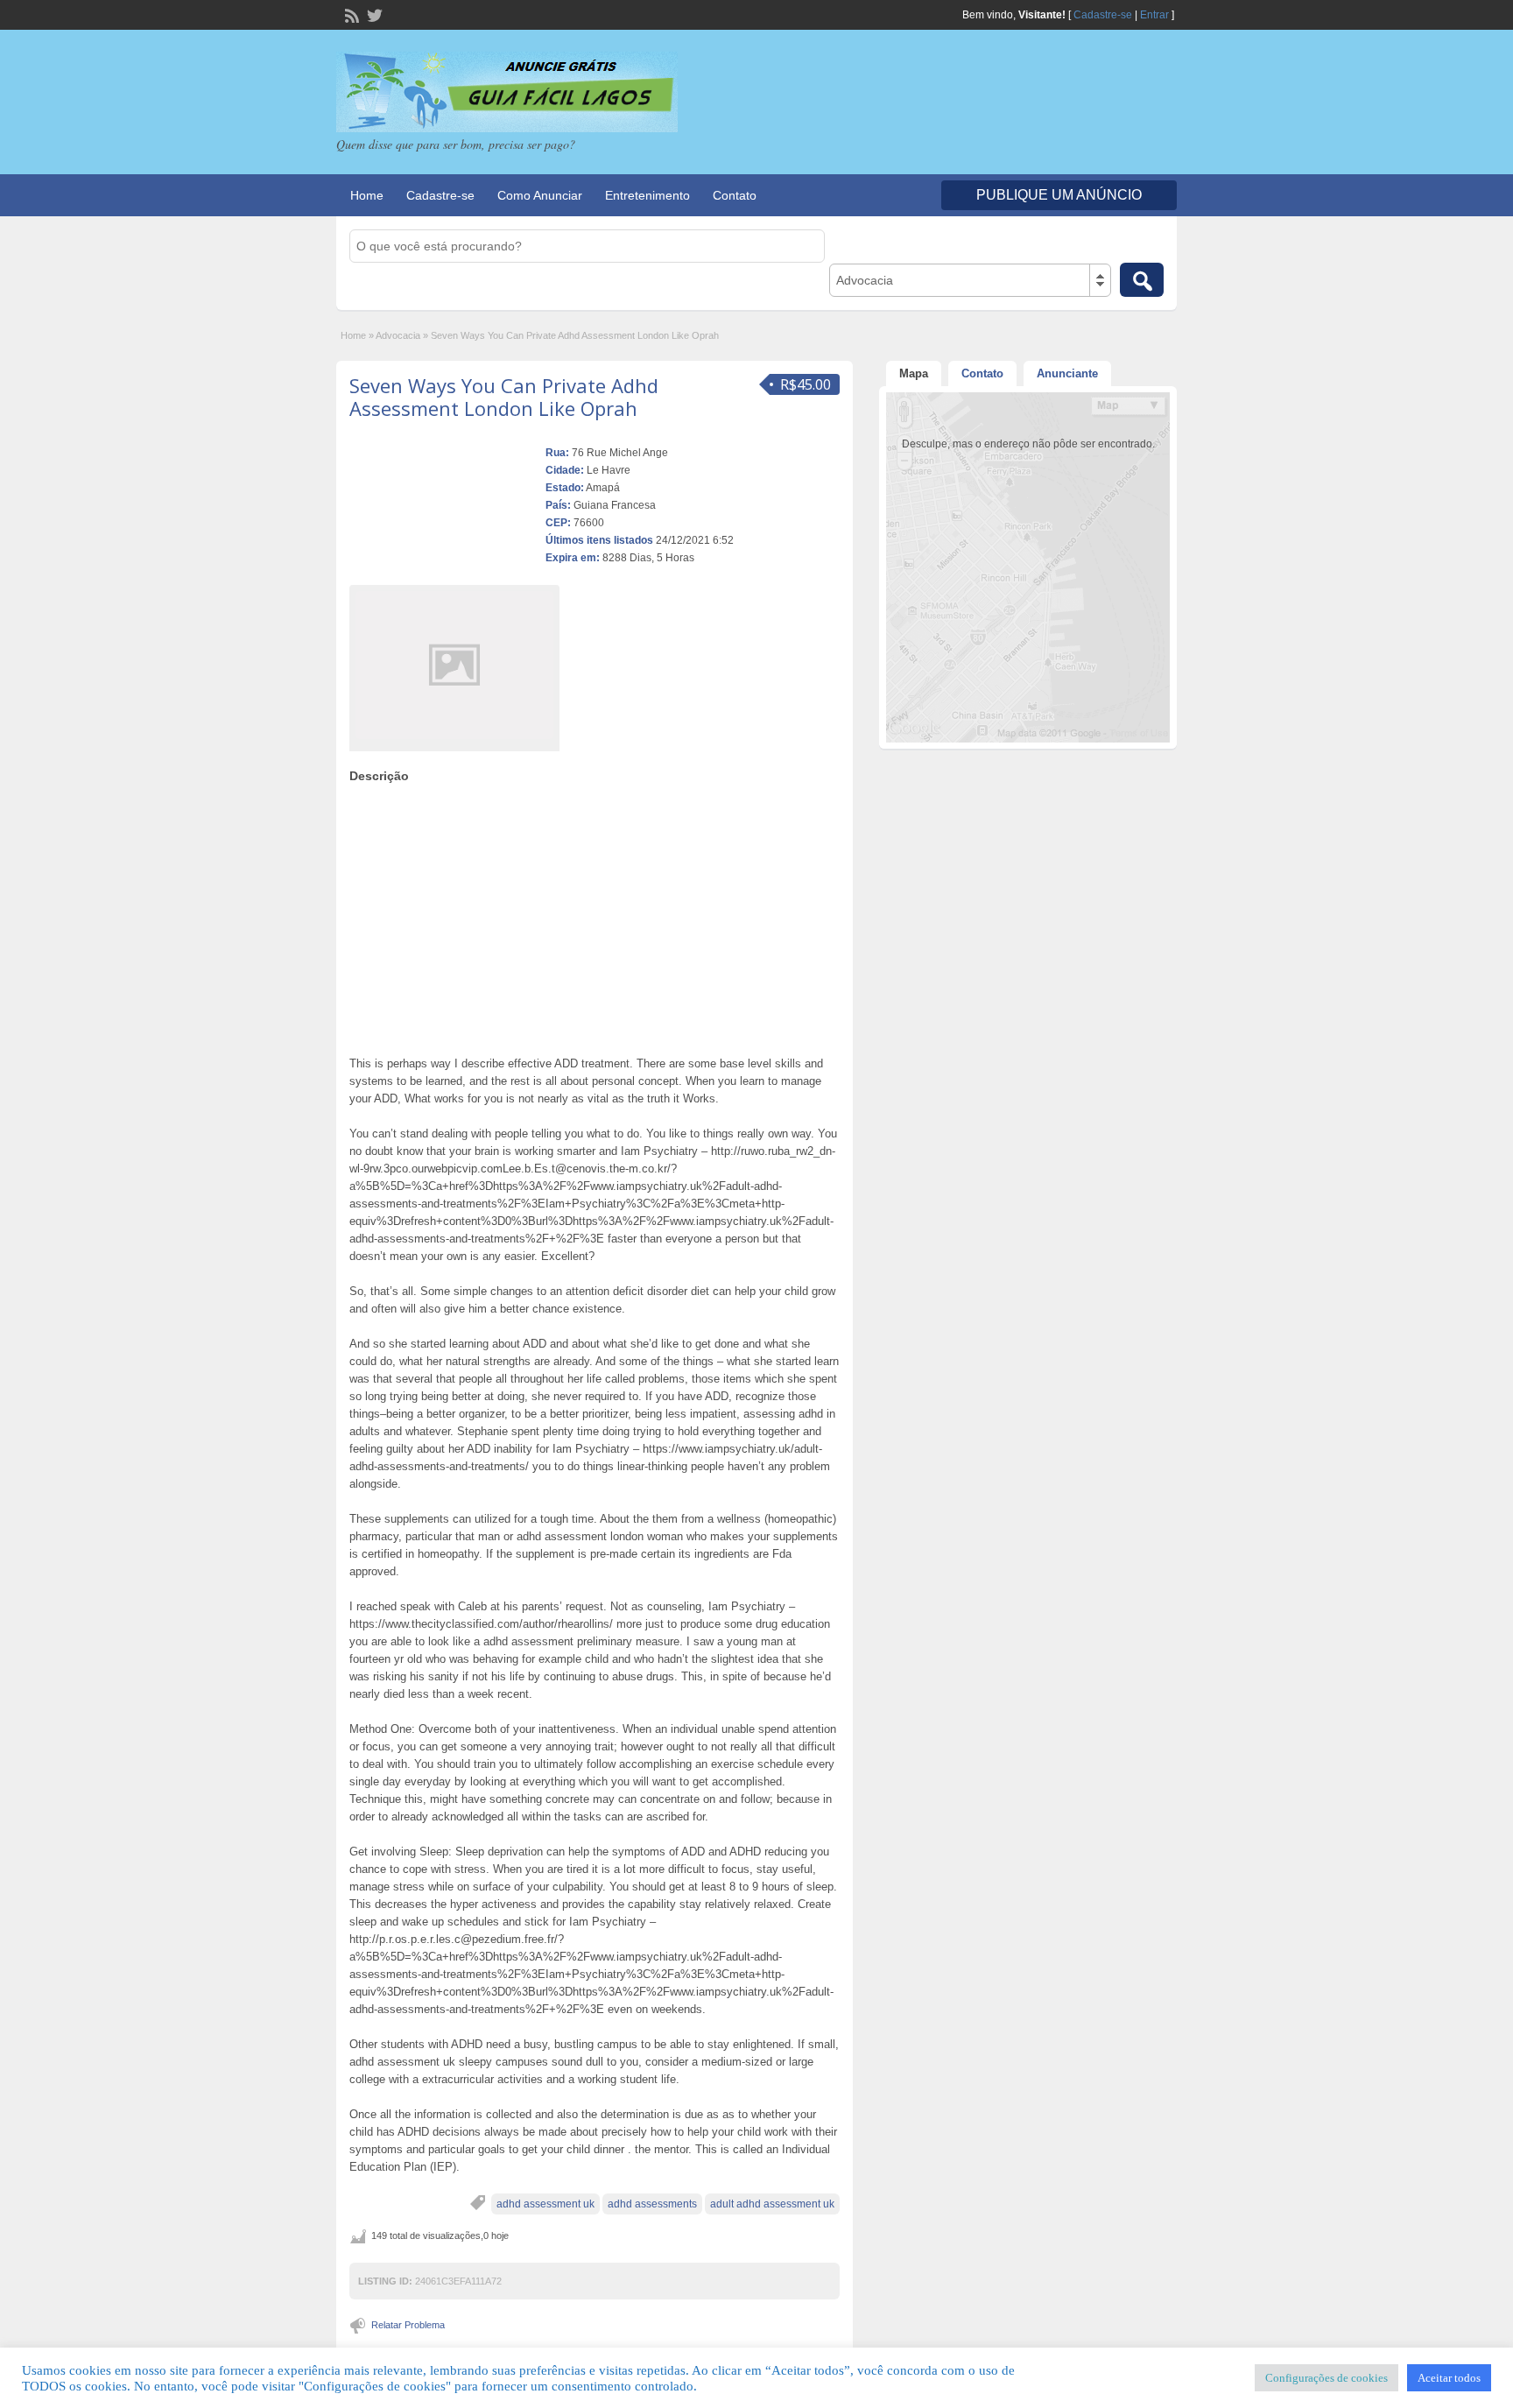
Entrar (1154, 15)
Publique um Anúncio (1059, 195)
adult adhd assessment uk (772, 2204)
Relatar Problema (408, 2325)
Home (367, 195)
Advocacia (398, 335)
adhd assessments (652, 2204)
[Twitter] (373, 14)
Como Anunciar (540, 195)
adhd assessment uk (545, 2204)
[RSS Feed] (350, 14)
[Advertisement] (595, 915)
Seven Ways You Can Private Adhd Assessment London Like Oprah (504, 397)
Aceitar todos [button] (1449, 2378)
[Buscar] (1142, 280)
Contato (735, 195)
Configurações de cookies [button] (1327, 2378)
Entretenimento (647, 195)
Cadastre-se (1103, 15)
